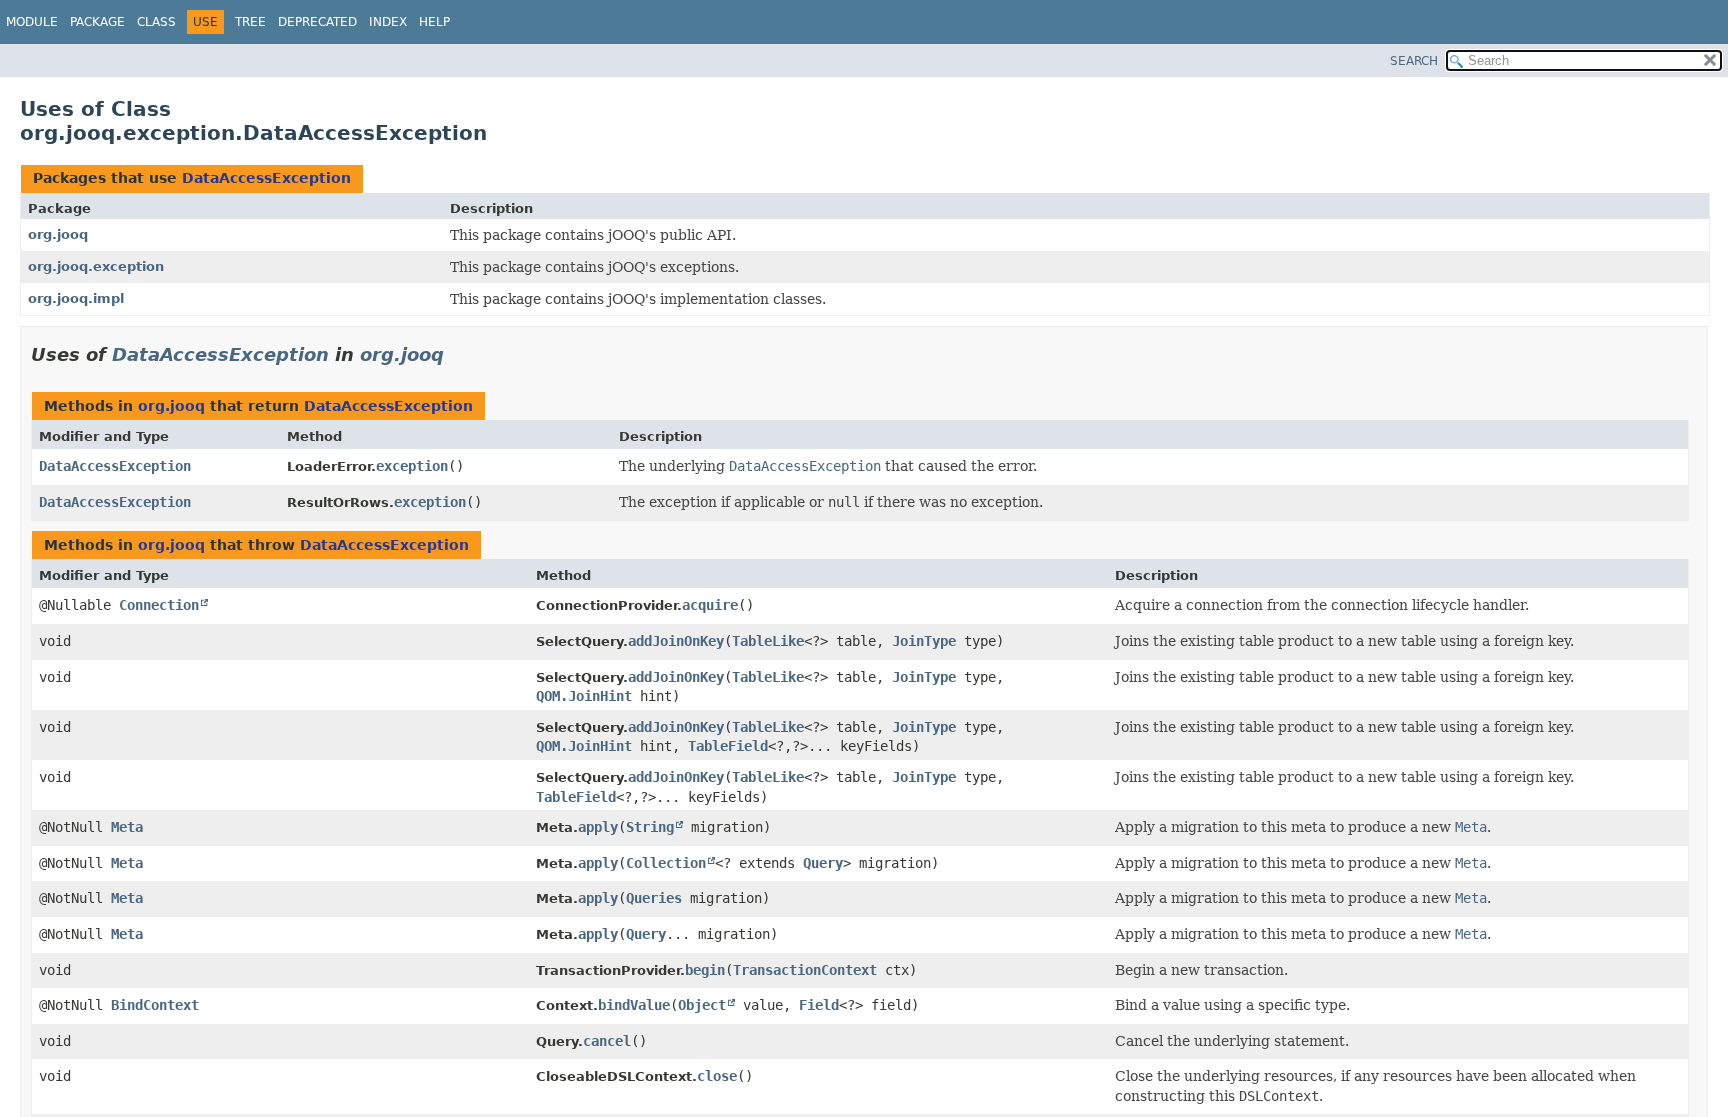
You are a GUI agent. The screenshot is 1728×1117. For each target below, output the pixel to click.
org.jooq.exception (96, 266)
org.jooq (58, 234)
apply (598, 827)
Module (32, 22)
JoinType (924, 641)
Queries (654, 898)
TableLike (768, 641)
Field (819, 1005)
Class (156, 22)
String (650, 827)
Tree (250, 22)
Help (434, 22)
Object (702, 1005)
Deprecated (317, 22)
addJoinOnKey (676, 641)
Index (388, 22)
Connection (159, 605)
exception (412, 466)
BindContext (155, 1005)
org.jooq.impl (76, 298)
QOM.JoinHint (584, 696)
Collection (666, 863)
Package (97, 22)
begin (705, 970)
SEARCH (1414, 61)
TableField (728, 746)
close (717, 1076)
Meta (127, 827)
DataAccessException (266, 178)
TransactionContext (805, 970)
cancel (607, 1041)
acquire (710, 605)
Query (823, 863)
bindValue (634, 1005)
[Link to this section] (458, 354)
